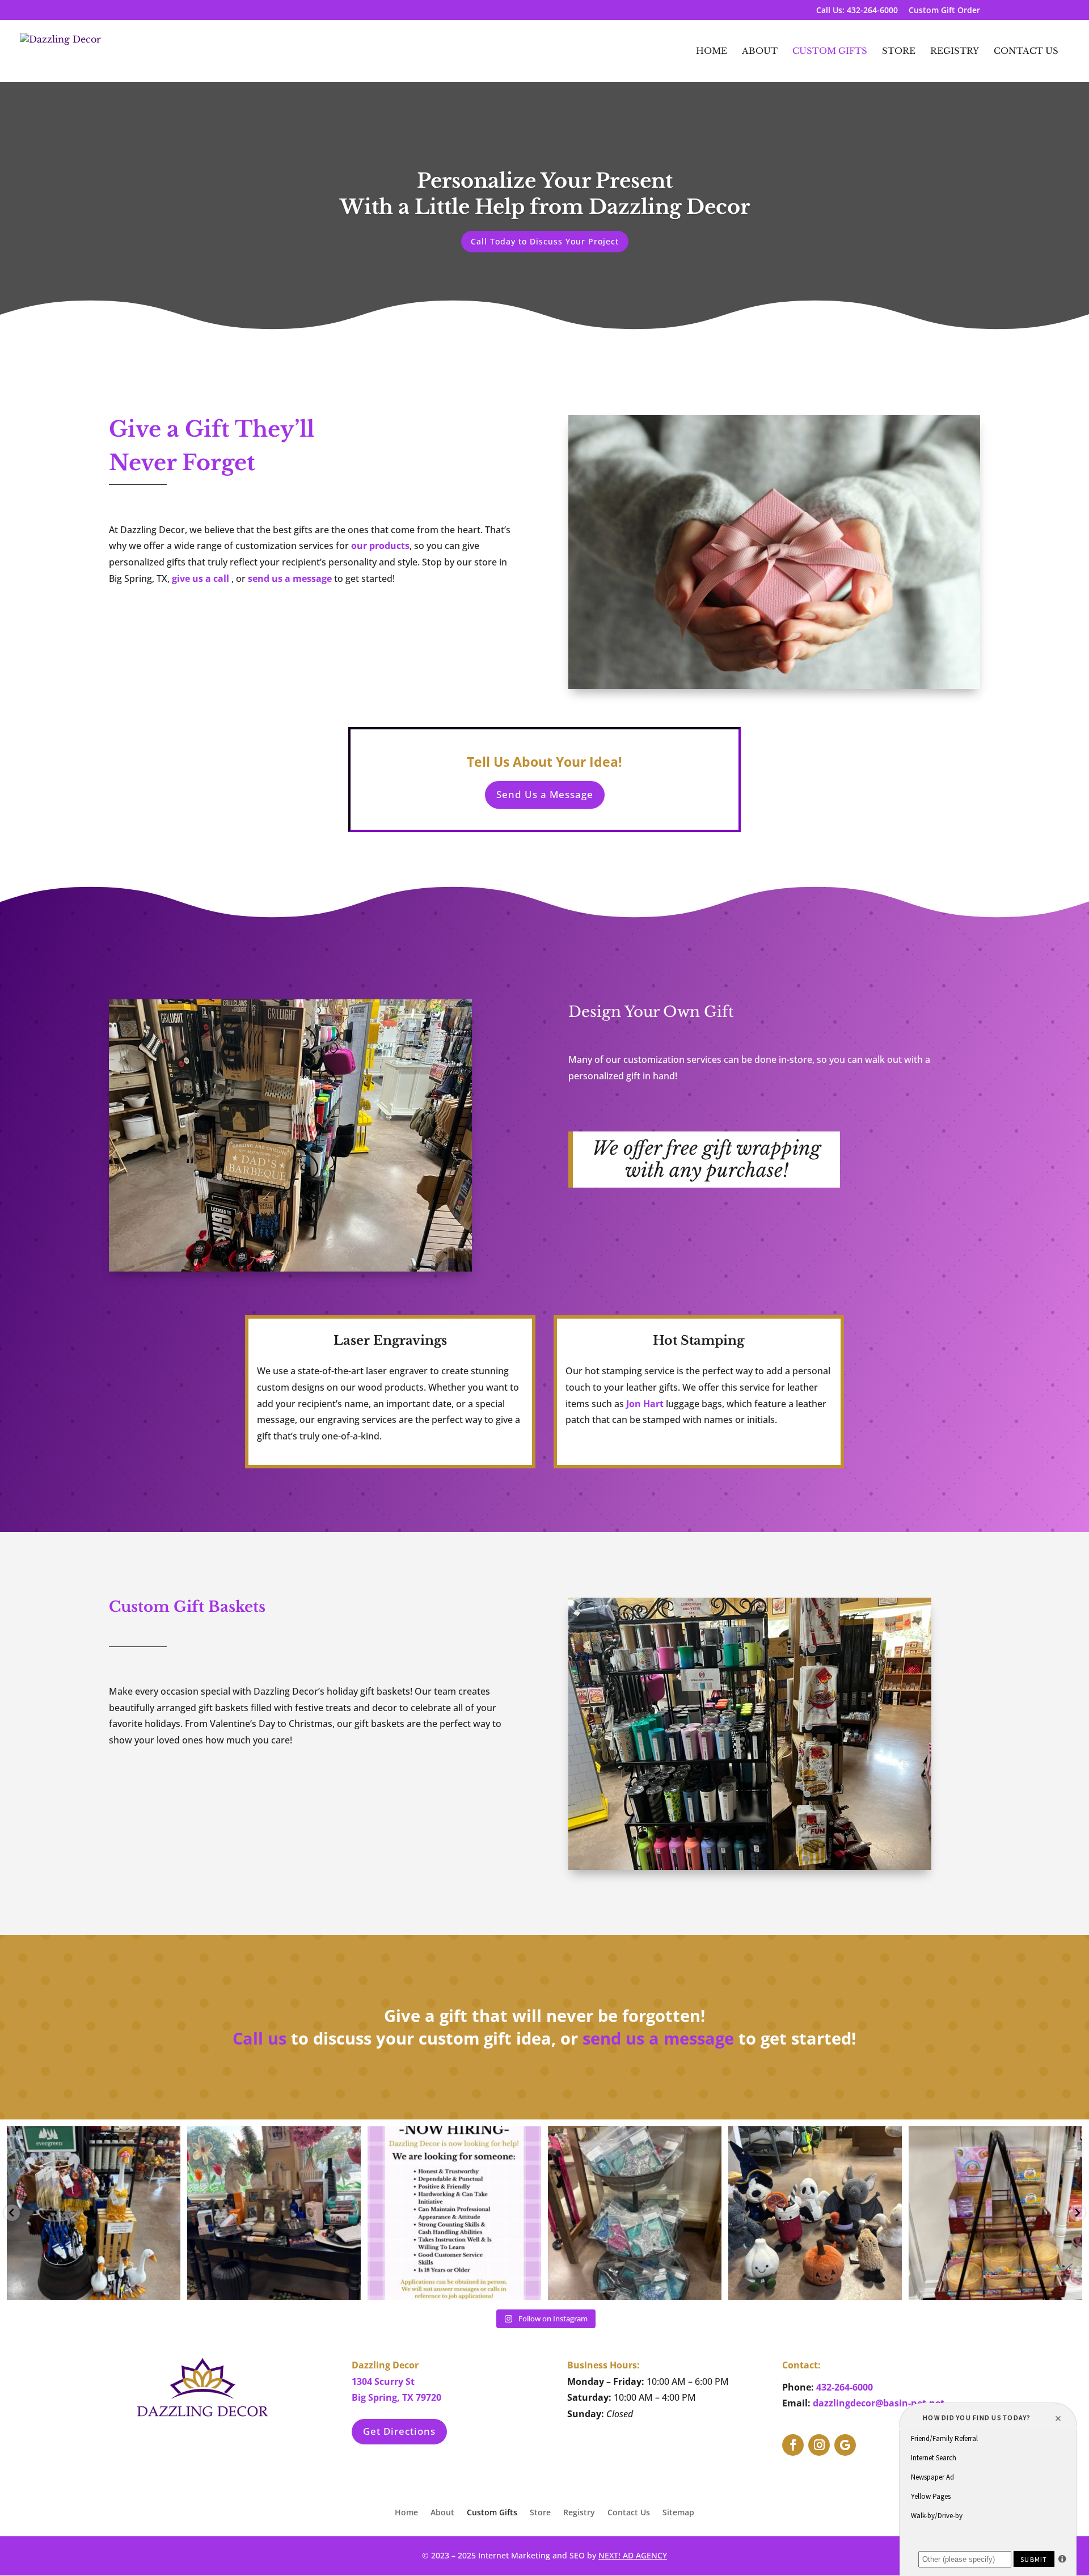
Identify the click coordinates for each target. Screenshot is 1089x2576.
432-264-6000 (845, 2387)
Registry (955, 52)
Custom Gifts (830, 52)
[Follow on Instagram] (819, 2445)
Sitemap (678, 2513)
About (760, 52)
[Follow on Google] (845, 2445)
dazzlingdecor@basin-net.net (879, 2403)
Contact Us (1026, 52)
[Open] (94, 2213)
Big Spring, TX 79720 (396, 2397)
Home (712, 52)
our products (380, 546)
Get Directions (399, 2431)
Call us (259, 2038)
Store (899, 52)
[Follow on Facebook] (793, 2445)
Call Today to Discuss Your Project (545, 241)
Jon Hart (645, 1404)
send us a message (290, 578)
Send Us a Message (545, 794)
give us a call (201, 578)
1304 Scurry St (383, 2381)
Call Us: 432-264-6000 (857, 11)
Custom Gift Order (944, 11)
